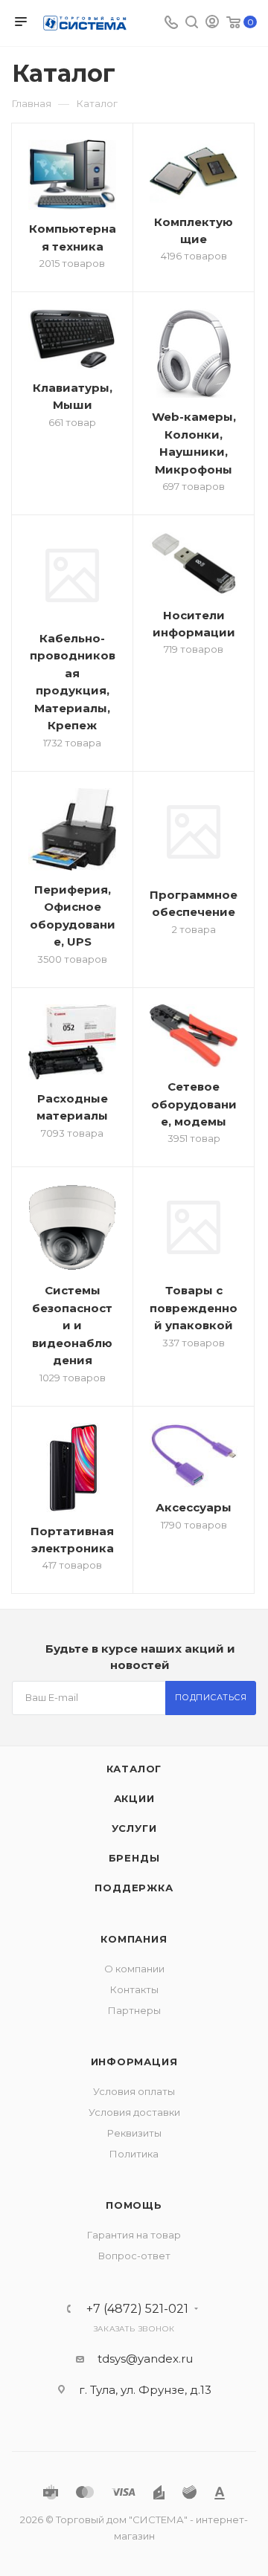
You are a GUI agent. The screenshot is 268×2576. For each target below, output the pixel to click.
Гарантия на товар (134, 2235)
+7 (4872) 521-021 (137, 2309)
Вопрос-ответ (134, 2256)
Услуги (134, 1828)
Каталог (134, 1769)
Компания (134, 1939)
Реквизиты (134, 2133)
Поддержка (134, 1888)
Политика (134, 2154)
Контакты (134, 1989)
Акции (134, 1798)
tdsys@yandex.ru (145, 2359)
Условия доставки (134, 2112)
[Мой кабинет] (212, 23)
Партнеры (134, 2010)
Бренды (134, 1858)
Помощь (134, 2205)
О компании (134, 1969)
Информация (134, 2062)
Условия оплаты (134, 2091)
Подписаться (211, 1697)
